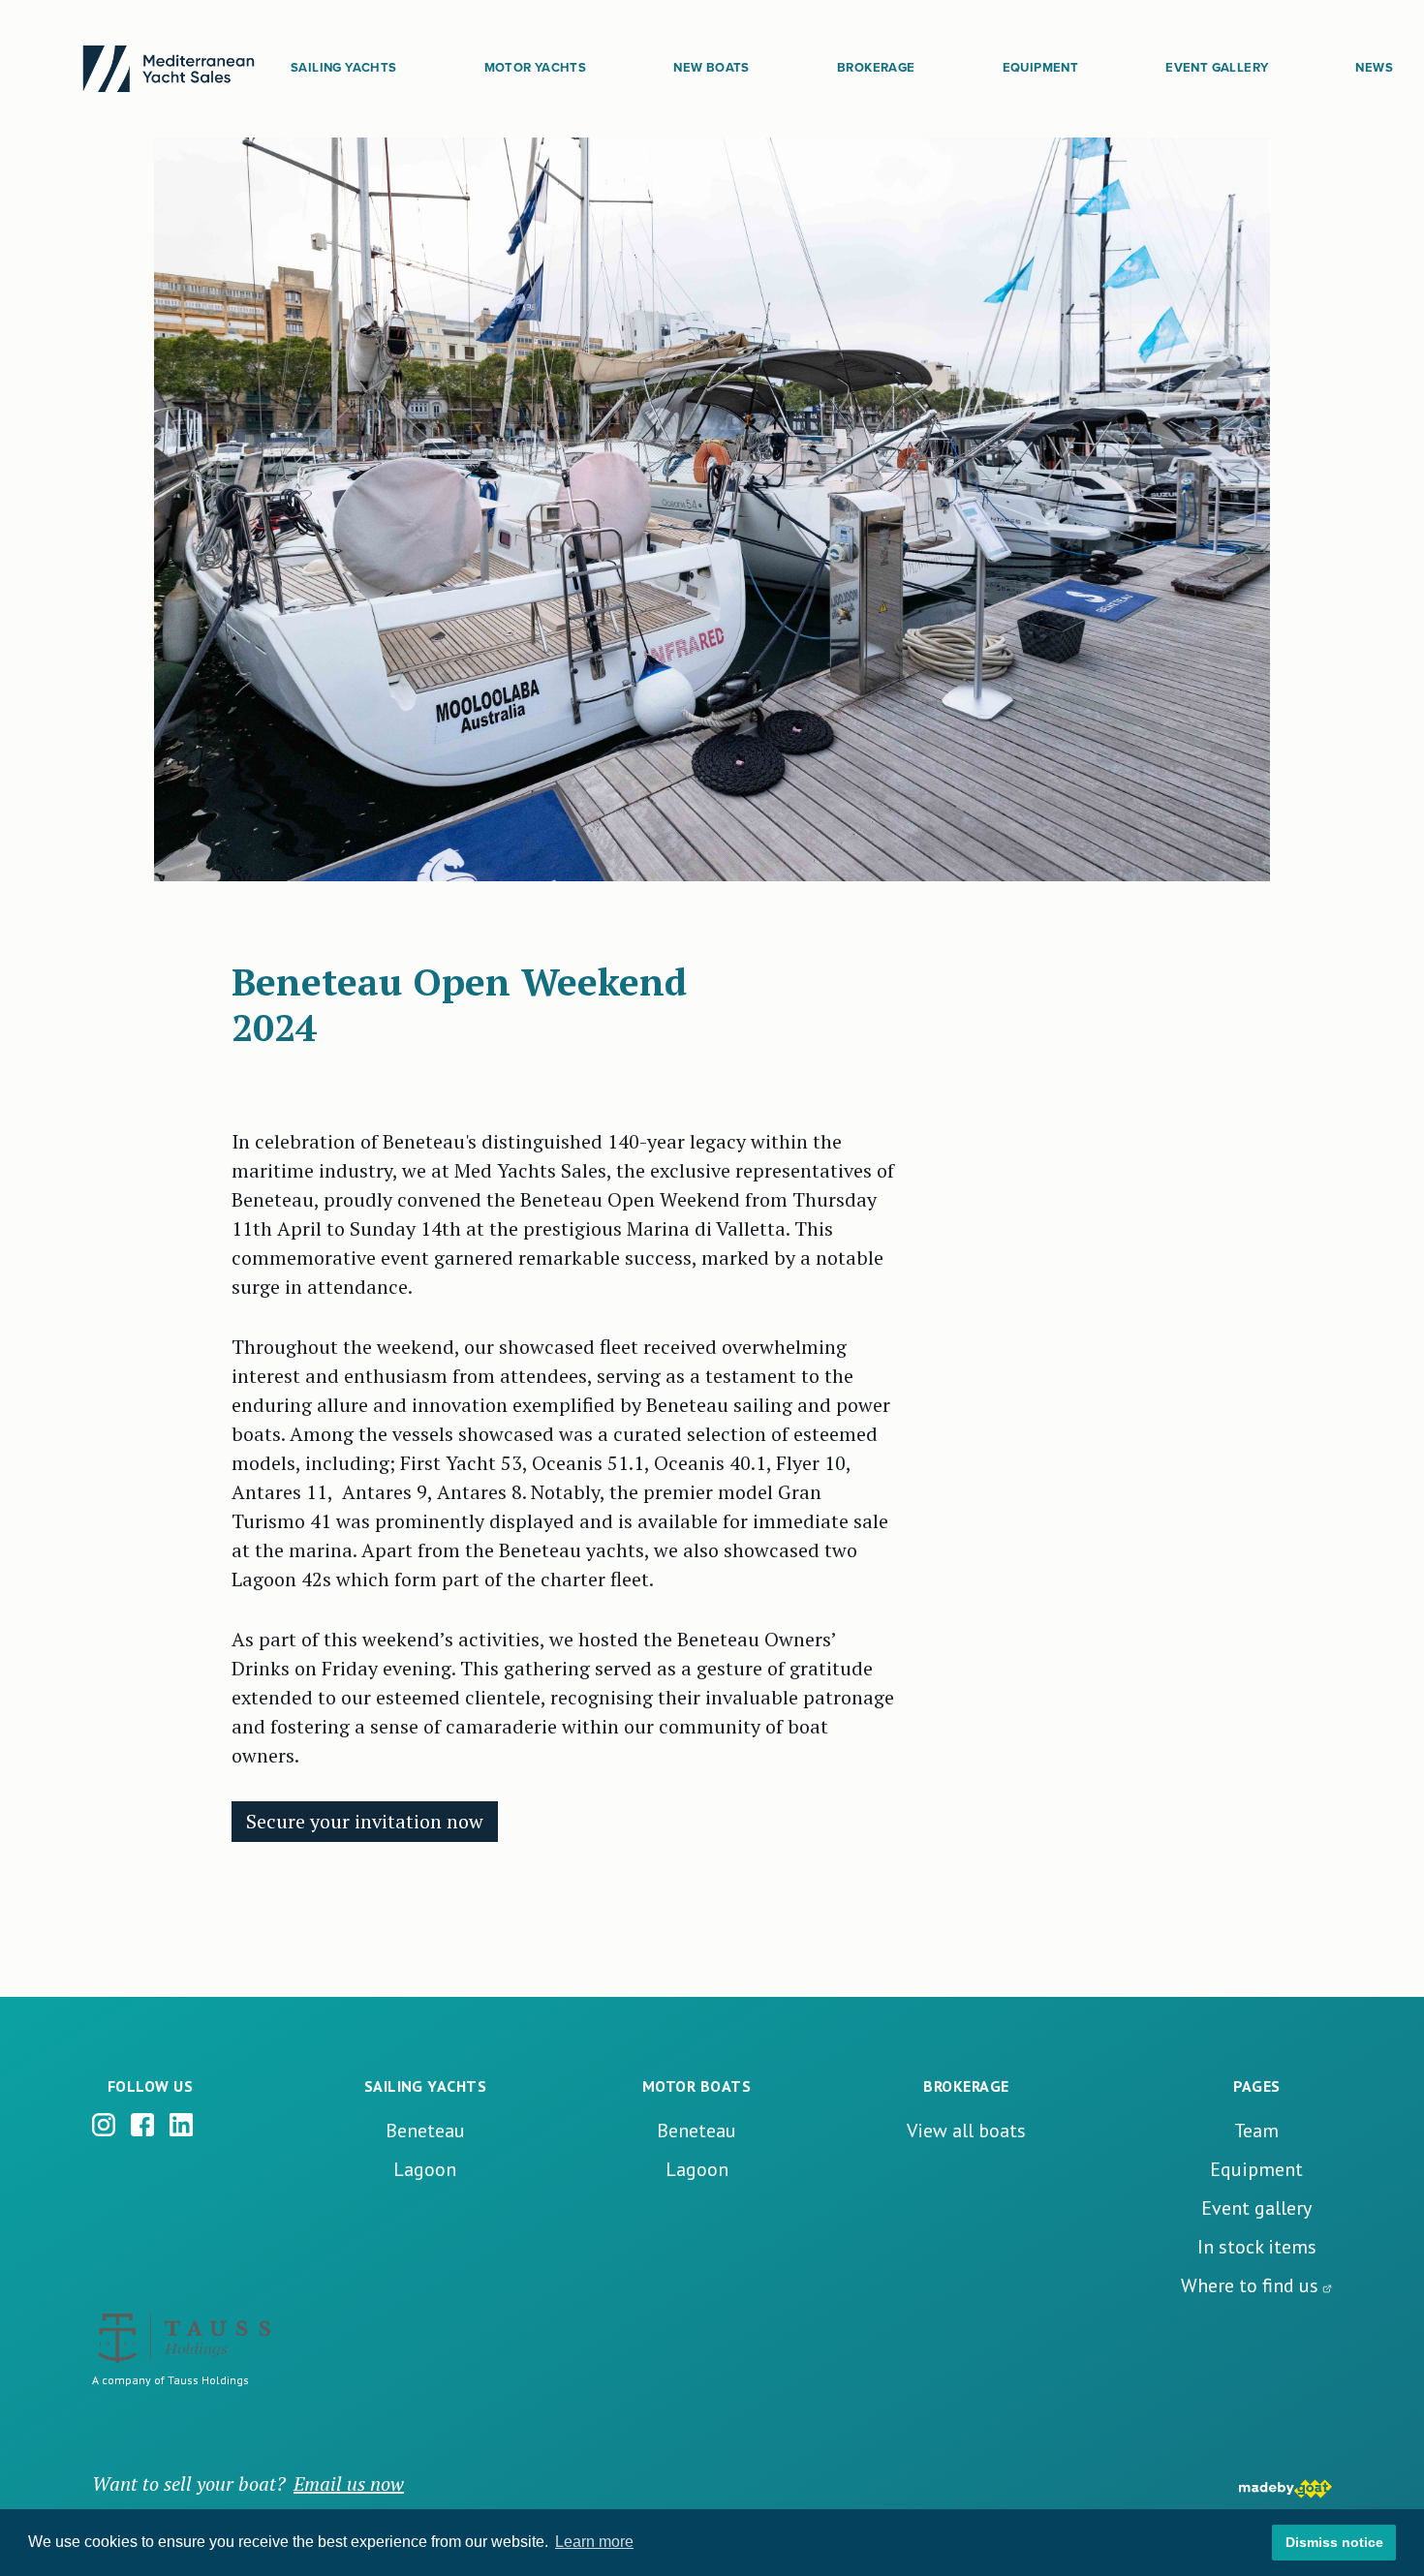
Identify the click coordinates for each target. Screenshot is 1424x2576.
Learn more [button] (594, 2542)
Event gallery (1256, 2208)
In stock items (1257, 2247)
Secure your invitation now (365, 1821)
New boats (712, 68)
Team (1256, 2131)
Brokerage (876, 68)
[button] (343, 69)
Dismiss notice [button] (1334, 2542)
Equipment (1041, 68)
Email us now (349, 2484)
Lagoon (425, 2169)
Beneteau (425, 2131)
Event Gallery (1217, 68)
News (1374, 68)
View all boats (966, 2131)
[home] (169, 69)
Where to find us (1250, 2285)
